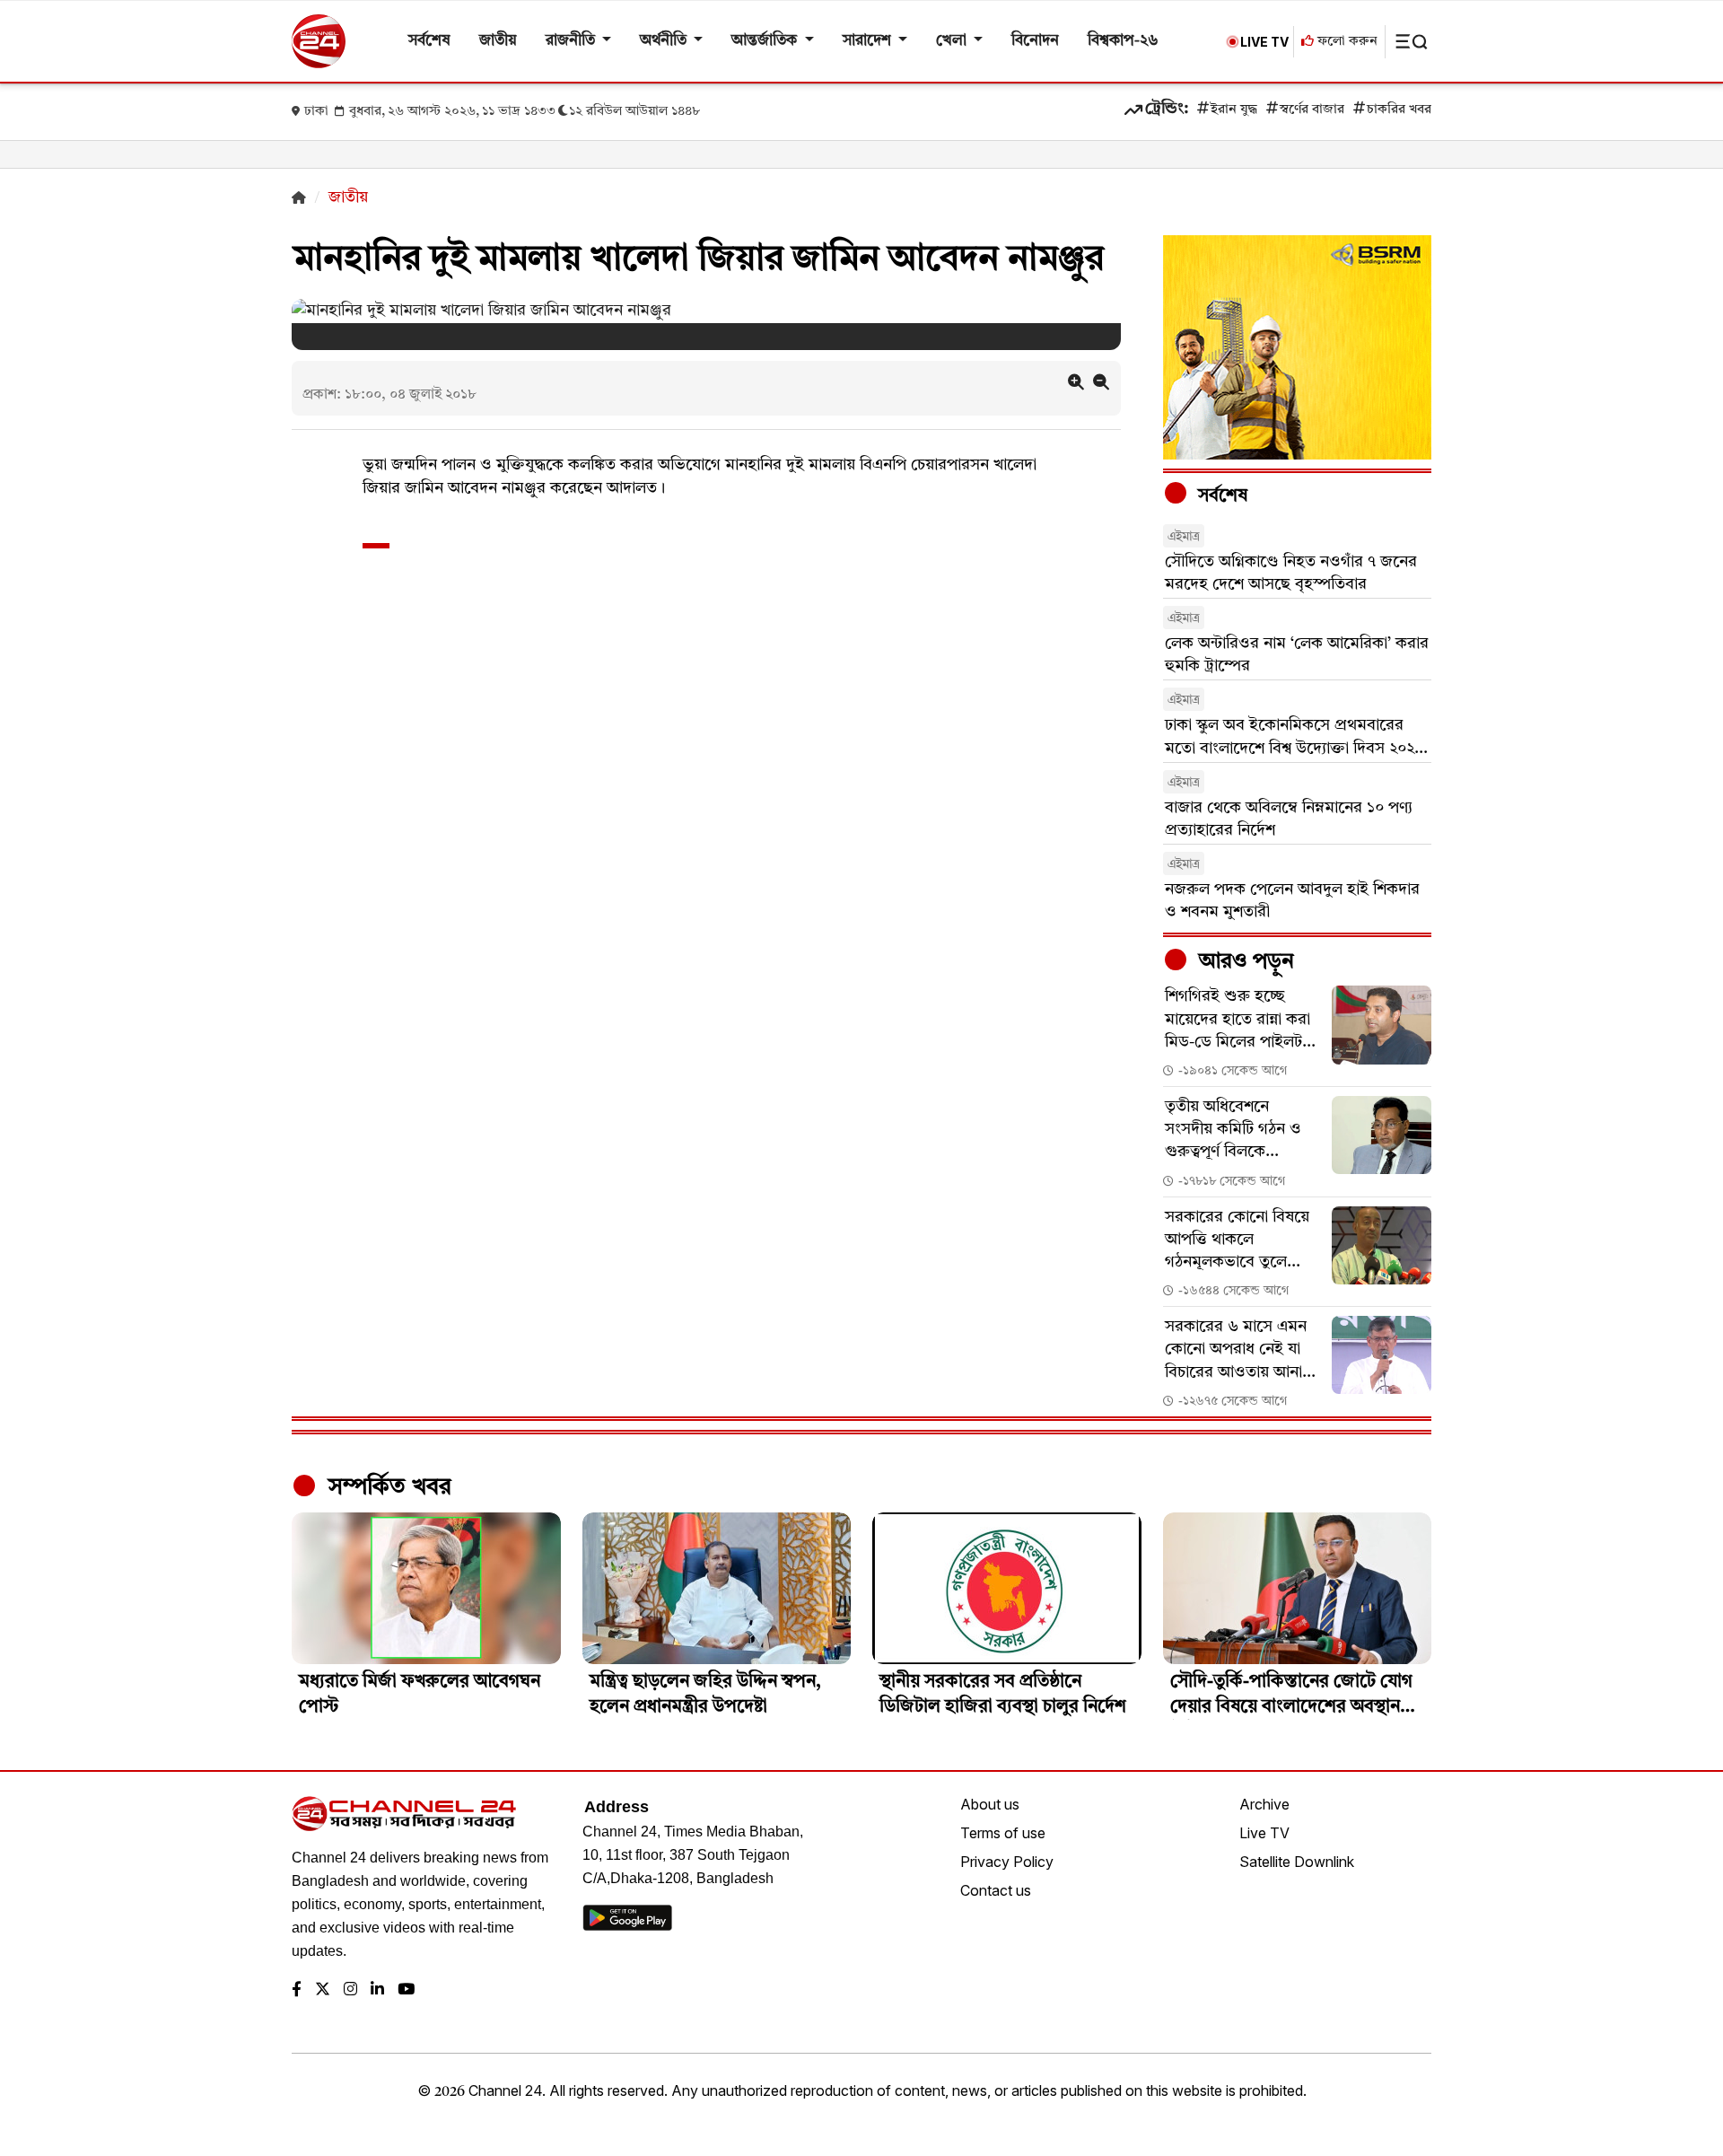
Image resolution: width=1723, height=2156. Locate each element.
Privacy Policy (1007, 1862)
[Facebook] (297, 1990)
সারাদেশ (869, 41)
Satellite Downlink (1297, 1862)
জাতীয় (498, 41)
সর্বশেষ (429, 41)
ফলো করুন (1346, 42)
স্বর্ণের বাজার (1312, 110)
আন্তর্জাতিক (766, 41)
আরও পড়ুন (1244, 962)
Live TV (1264, 1833)
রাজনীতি (572, 41)
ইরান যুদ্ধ (1234, 110)
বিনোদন (1035, 41)
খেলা (953, 41)
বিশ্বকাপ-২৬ (1123, 41)
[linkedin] (377, 1990)
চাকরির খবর (1399, 110)
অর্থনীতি (665, 41)
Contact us (996, 1890)
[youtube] (406, 1990)
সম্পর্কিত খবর (387, 1487)
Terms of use (1003, 1833)
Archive (1264, 1804)
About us (990, 1804)
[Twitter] (323, 1990)
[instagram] (350, 1990)
